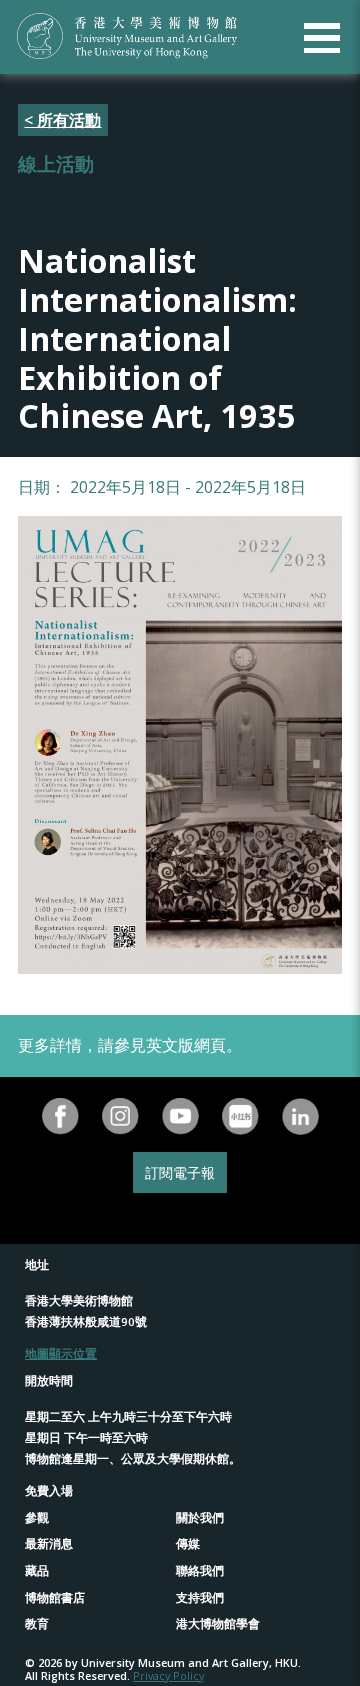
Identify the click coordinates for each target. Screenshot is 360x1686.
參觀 (37, 1517)
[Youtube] (180, 1116)
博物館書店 (55, 1597)
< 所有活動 (62, 120)
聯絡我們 (200, 1570)
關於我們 (200, 1517)
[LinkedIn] (300, 1116)
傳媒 (188, 1543)
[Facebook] (60, 1116)
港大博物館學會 (218, 1623)
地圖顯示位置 (61, 1353)
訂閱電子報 (180, 1172)
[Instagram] (120, 1116)
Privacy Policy (168, 1675)
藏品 (37, 1570)
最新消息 (49, 1543)
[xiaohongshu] (240, 1116)
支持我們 (200, 1597)
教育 (37, 1623)
